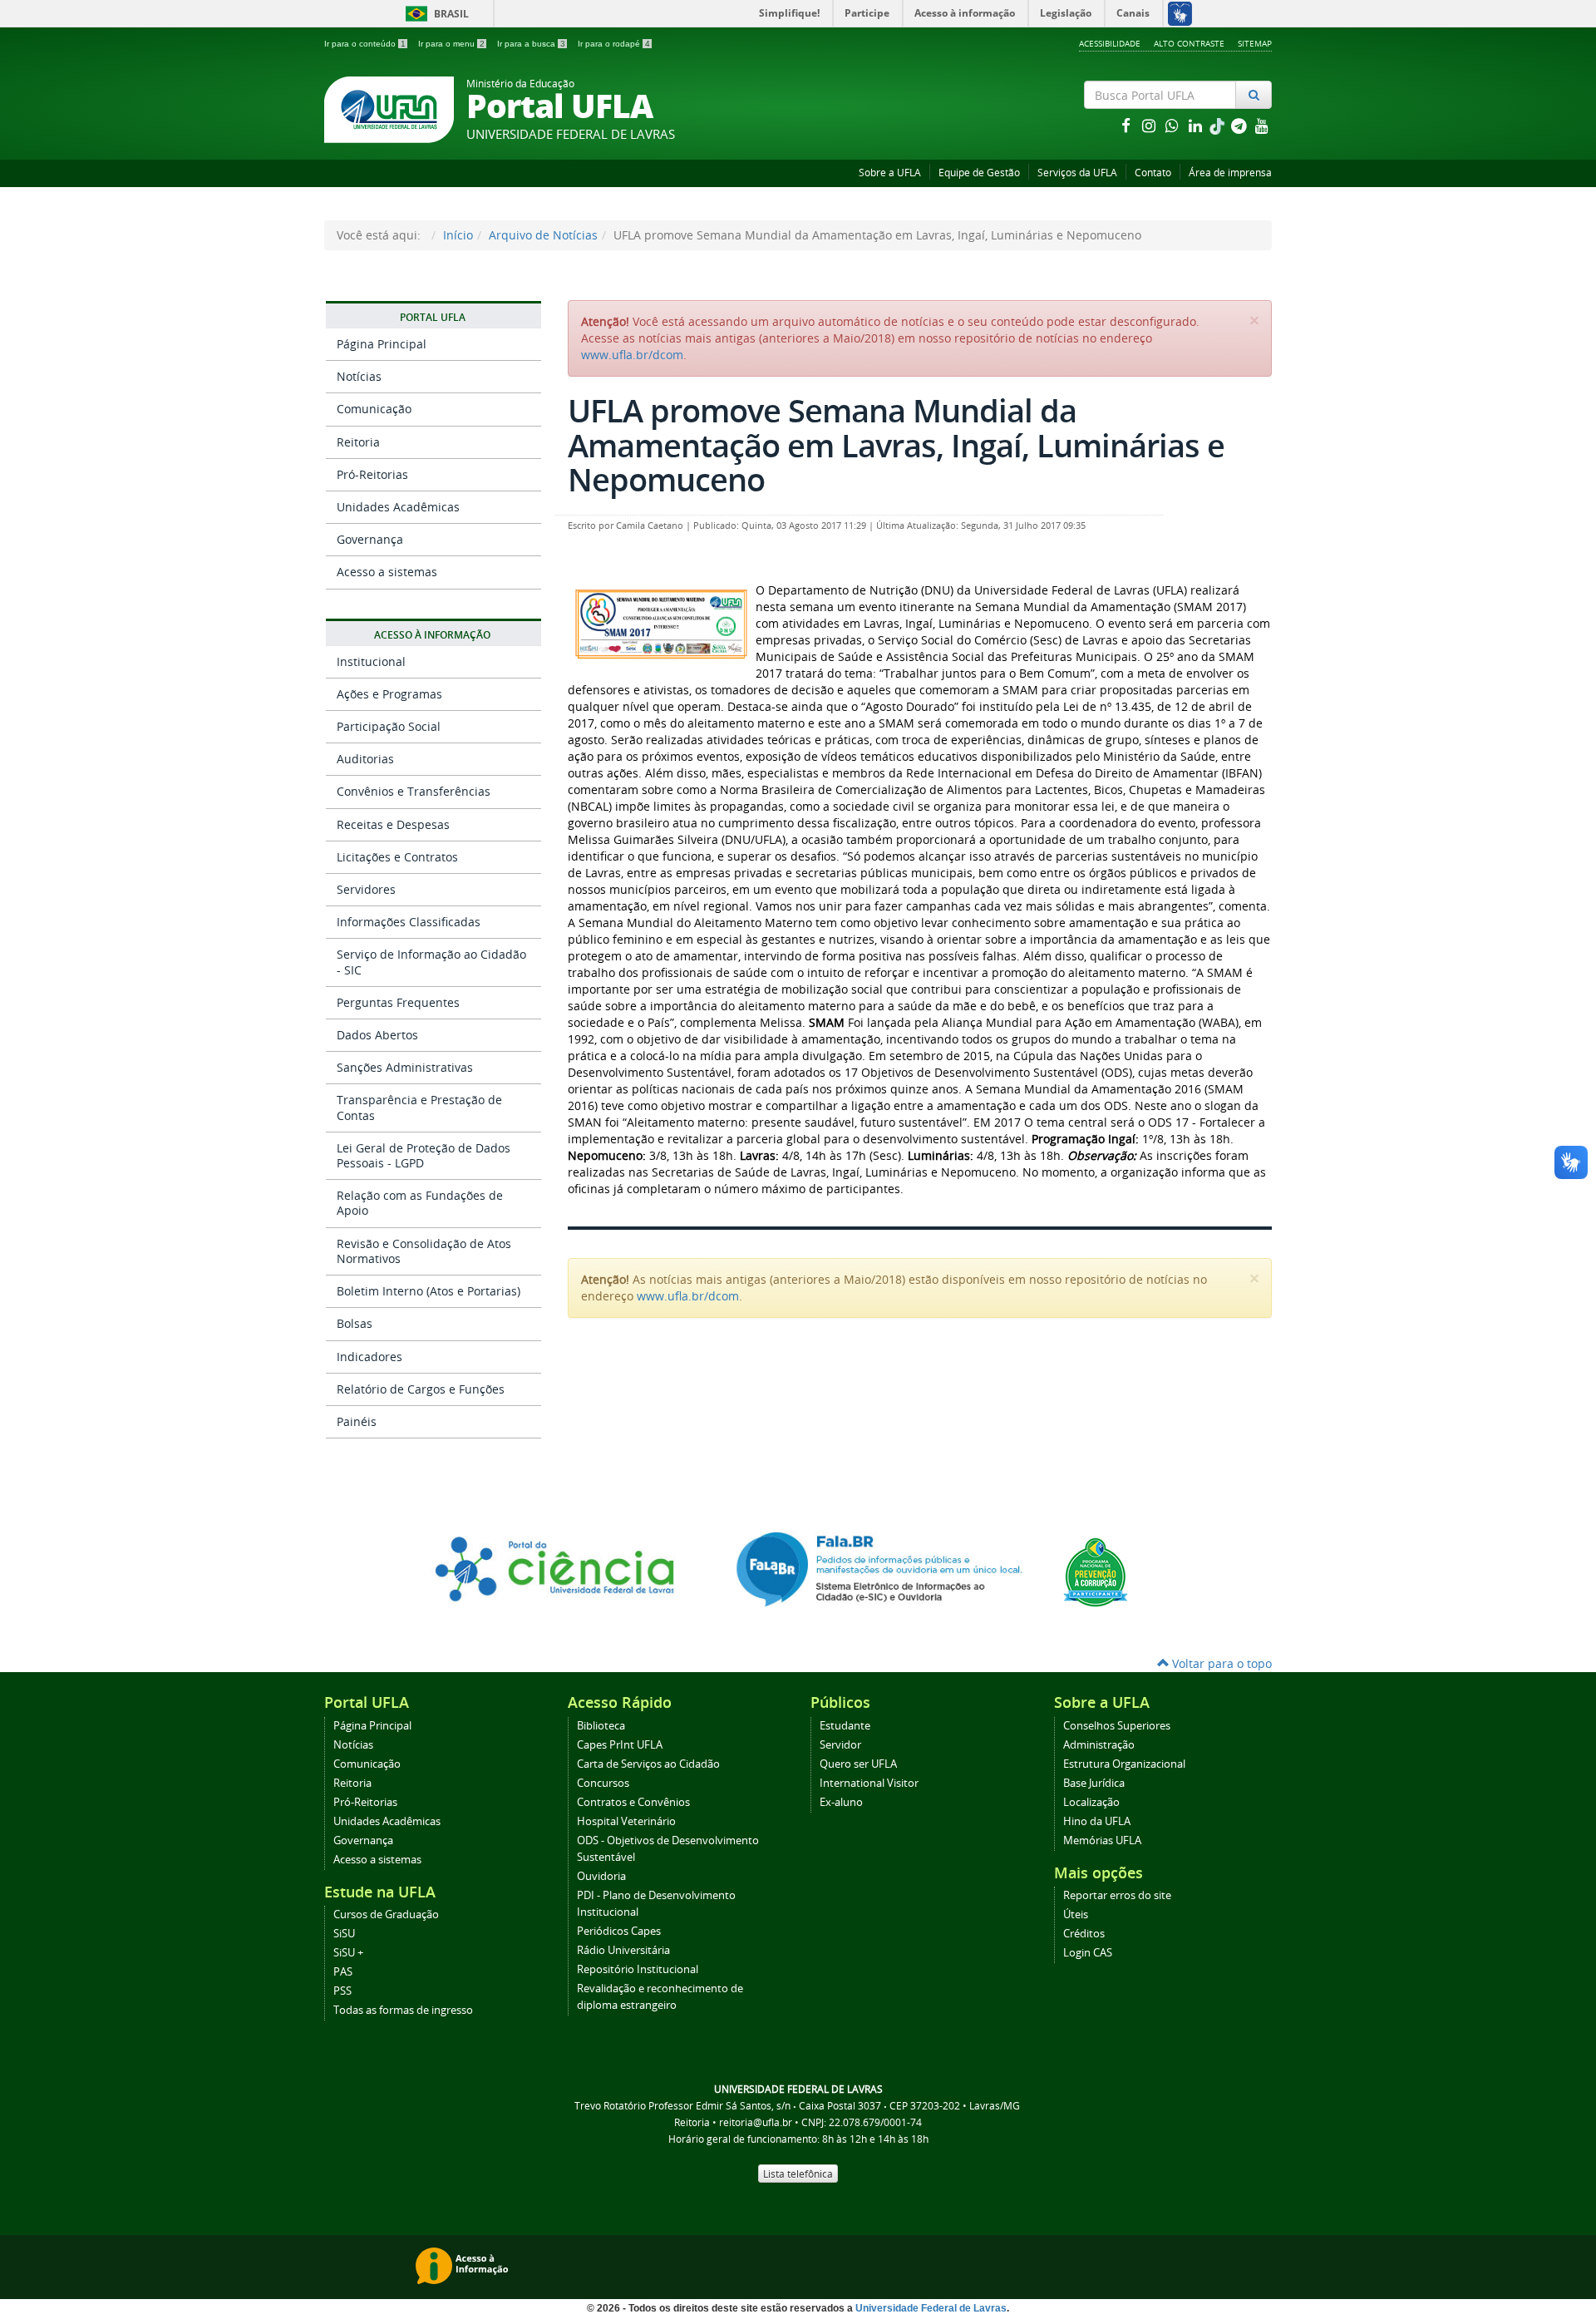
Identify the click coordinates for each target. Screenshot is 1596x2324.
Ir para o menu (451, 44)
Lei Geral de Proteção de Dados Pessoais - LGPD (424, 1155)
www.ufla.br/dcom (632, 355)
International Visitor (869, 1783)
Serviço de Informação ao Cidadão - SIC (431, 962)
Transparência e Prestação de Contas (419, 1107)
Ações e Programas (389, 694)
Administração (1099, 1745)
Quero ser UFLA (858, 1764)
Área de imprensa (1230, 173)
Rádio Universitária (623, 1950)
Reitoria (358, 442)
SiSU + (348, 1953)
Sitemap (1255, 43)
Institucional (371, 661)
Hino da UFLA (1097, 1821)
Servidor (840, 1745)
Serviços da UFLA (1077, 173)
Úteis (1076, 1914)
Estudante (845, 1726)
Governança (370, 539)
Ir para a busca (531, 44)
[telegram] (1240, 125)
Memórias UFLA (1102, 1840)
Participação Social (389, 726)
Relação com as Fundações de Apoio (420, 1203)
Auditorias (365, 759)
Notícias (359, 376)
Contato (1153, 173)
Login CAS (1088, 1953)
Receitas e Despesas (393, 824)
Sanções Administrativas (405, 1067)
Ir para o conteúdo (365, 44)
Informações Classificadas (409, 922)
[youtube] (1262, 125)
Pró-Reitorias (372, 474)
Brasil (434, 14)
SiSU (344, 1934)
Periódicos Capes (619, 1931)
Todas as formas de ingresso (403, 2010)
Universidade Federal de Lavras (931, 2308)
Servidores (366, 889)
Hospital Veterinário (626, 1821)
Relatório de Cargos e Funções (421, 1389)
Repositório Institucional (638, 1969)
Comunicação (374, 409)
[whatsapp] (1174, 125)
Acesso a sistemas (387, 572)
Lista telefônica (798, 2174)
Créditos (1084, 1934)
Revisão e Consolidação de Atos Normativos (424, 1251)
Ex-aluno (841, 1802)
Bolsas (355, 1323)
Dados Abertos (377, 1035)
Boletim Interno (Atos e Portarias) (429, 1291)
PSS (342, 1991)
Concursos (603, 1783)
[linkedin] (1197, 125)
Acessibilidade (1110, 43)
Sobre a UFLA (890, 173)
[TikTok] (1219, 125)
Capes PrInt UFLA (620, 1745)
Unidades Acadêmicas (398, 507)
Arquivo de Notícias (543, 235)
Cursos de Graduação (386, 1914)
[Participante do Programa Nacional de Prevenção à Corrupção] (1096, 1571)
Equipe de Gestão (979, 173)
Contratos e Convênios (633, 1802)
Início (458, 235)
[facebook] (1127, 125)
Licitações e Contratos (397, 857)
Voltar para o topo (1220, 1663)
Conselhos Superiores (1117, 1726)
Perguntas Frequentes (398, 1002)
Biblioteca (601, 1726)
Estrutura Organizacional (1124, 1764)
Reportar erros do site (1117, 1895)
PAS (343, 1972)
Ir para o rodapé (614, 44)
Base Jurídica (1094, 1783)
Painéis (357, 1421)
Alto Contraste (1189, 43)
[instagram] (1150, 125)
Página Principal (382, 344)
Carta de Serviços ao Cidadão (648, 1764)
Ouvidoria (601, 1876)
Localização (1091, 1802)
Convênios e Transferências (414, 791)
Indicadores (369, 1357)
